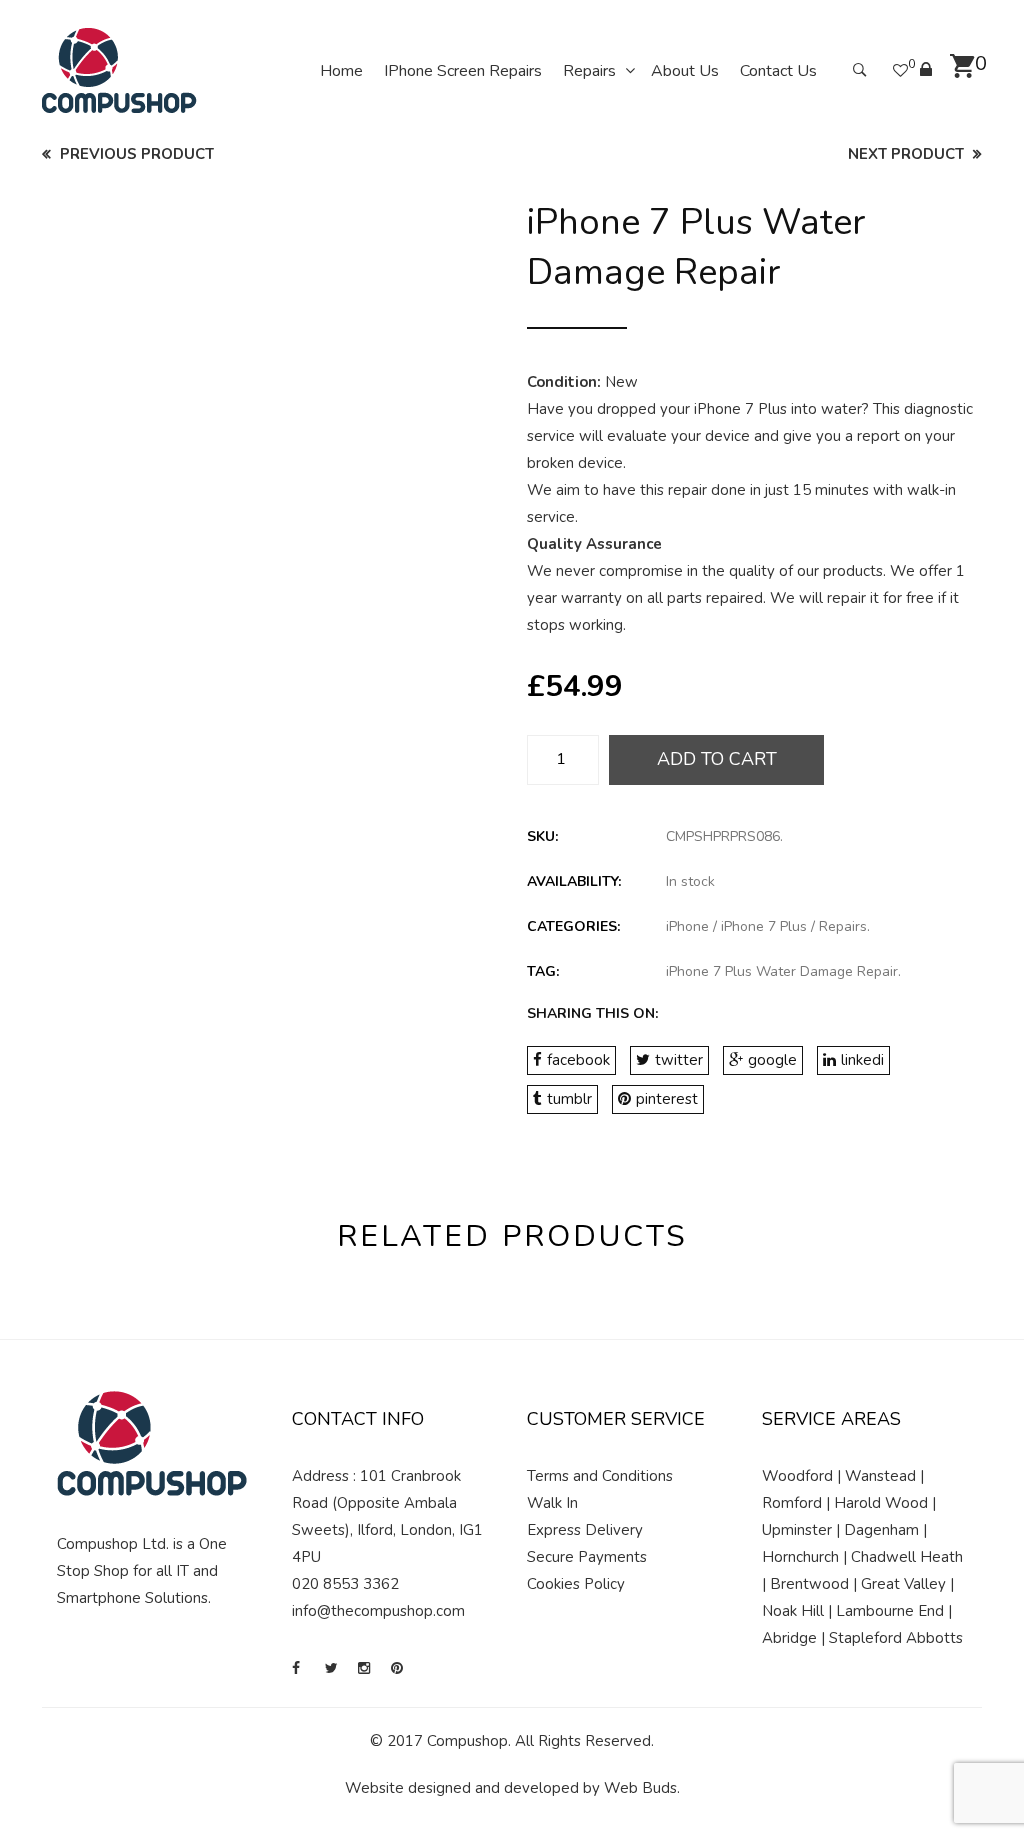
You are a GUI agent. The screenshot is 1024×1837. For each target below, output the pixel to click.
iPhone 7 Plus (764, 926)
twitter (679, 1060)
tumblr (569, 1099)
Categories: (573, 926)
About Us (685, 71)
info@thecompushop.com (378, 1611)
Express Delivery (585, 1530)
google (772, 1060)
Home (341, 71)
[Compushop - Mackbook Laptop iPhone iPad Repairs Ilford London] (119, 70)
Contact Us (778, 71)
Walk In (552, 1503)
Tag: (543, 971)
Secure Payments (587, 1557)
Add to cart (717, 759)
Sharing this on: (592, 1013)
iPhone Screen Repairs (463, 71)
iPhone (687, 926)
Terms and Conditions (600, 1476)
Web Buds (640, 1788)
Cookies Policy (576, 1584)
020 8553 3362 (345, 1584)
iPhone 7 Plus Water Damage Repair (782, 971)
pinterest (667, 1099)
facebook (578, 1060)
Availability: (574, 881)
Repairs (589, 71)
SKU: (542, 836)
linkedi (862, 1060)
